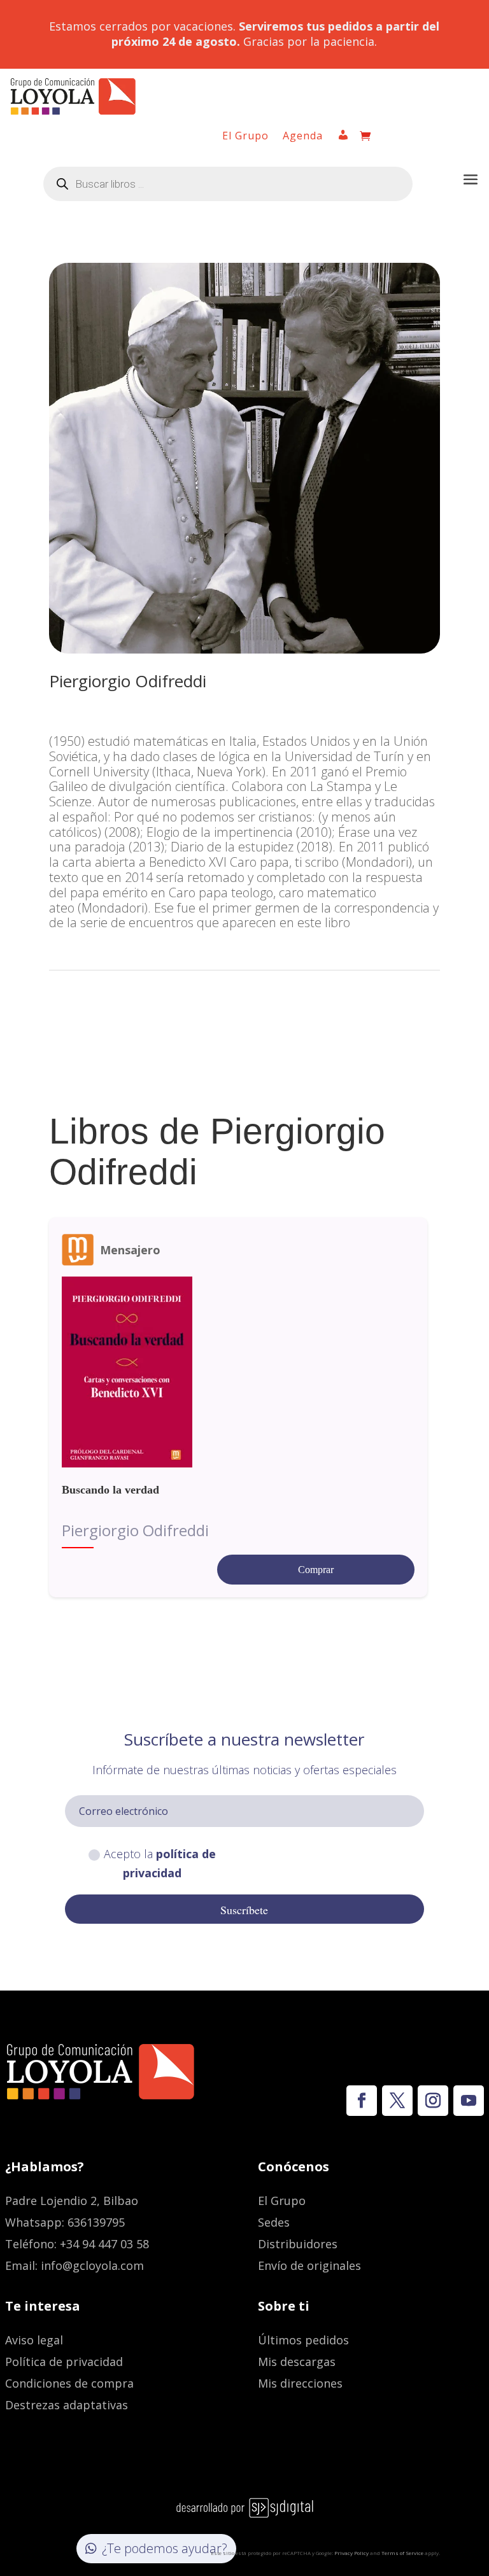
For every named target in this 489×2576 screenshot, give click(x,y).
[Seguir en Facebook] (362, 2101)
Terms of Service (402, 2553)
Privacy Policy (351, 2553)
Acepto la (160, 1864)
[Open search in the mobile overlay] (228, 184)
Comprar (316, 1570)
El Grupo (245, 137)
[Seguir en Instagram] (433, 2101)
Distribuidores (298, 2244)
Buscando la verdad (110, 1490)
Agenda (303, 137)
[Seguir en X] (397, 2101)
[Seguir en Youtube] (469, 2101)
